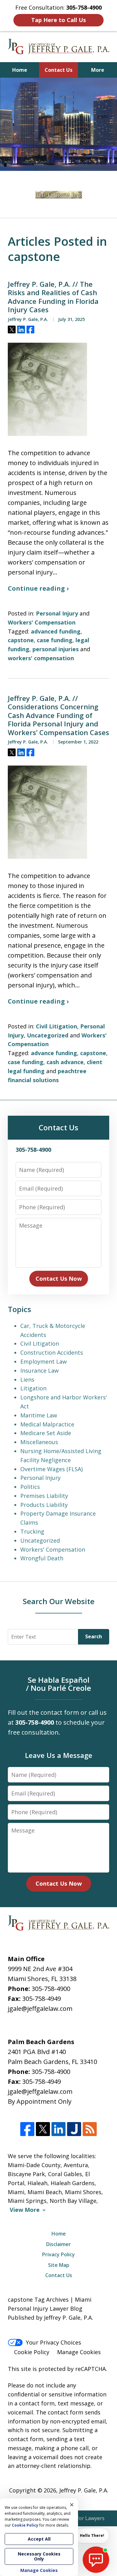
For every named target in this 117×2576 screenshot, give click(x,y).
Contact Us (58, 70)
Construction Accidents (52, 1352)
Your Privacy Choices (54, 2342)
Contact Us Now (59, 1279)
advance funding (54, 1053)
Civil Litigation (56, 1026)
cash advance (65, 1062)
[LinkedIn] (58, 2129)
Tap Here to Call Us (58, 20)
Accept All (39, 2539)
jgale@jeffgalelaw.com (40, 2009)
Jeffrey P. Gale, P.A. (84, 2490)
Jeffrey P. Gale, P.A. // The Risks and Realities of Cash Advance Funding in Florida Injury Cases (53, 297)
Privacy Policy (58, 2254)
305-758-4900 (51, 1989)
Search (94, 1636)
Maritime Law (39, 1415)
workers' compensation (41, 658)
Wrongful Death (42, 1558)
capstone (21, 640)
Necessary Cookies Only (39, 2556)
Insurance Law (39, 1370)
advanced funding (56, 631)
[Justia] (74, 2129)
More (98, 70)
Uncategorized (48, 1035)
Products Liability (44, 1505)
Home (20, 70)
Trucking (32, 1531)
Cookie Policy (32, 2352)
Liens (27, 1380)
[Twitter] (43, 2129)
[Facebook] (27, 2129)
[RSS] (90, 2129)
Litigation (33, 1388)
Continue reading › (38, 588)
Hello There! (92, 2535)
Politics (30, 1487)
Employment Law (44, 1361)
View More (25, 2210)
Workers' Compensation (42, 622)
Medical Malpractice (47, 1424)
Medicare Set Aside (46, 1433)
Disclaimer (58, 2244)
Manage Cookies (79, 2352)
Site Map (59, 2265)
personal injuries (56, 649)
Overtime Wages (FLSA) (51, 1469)
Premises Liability (44, 1496)
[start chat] (96, 2560)
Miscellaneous (39, 1442)
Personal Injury (57, 613)
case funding (55, 640)
